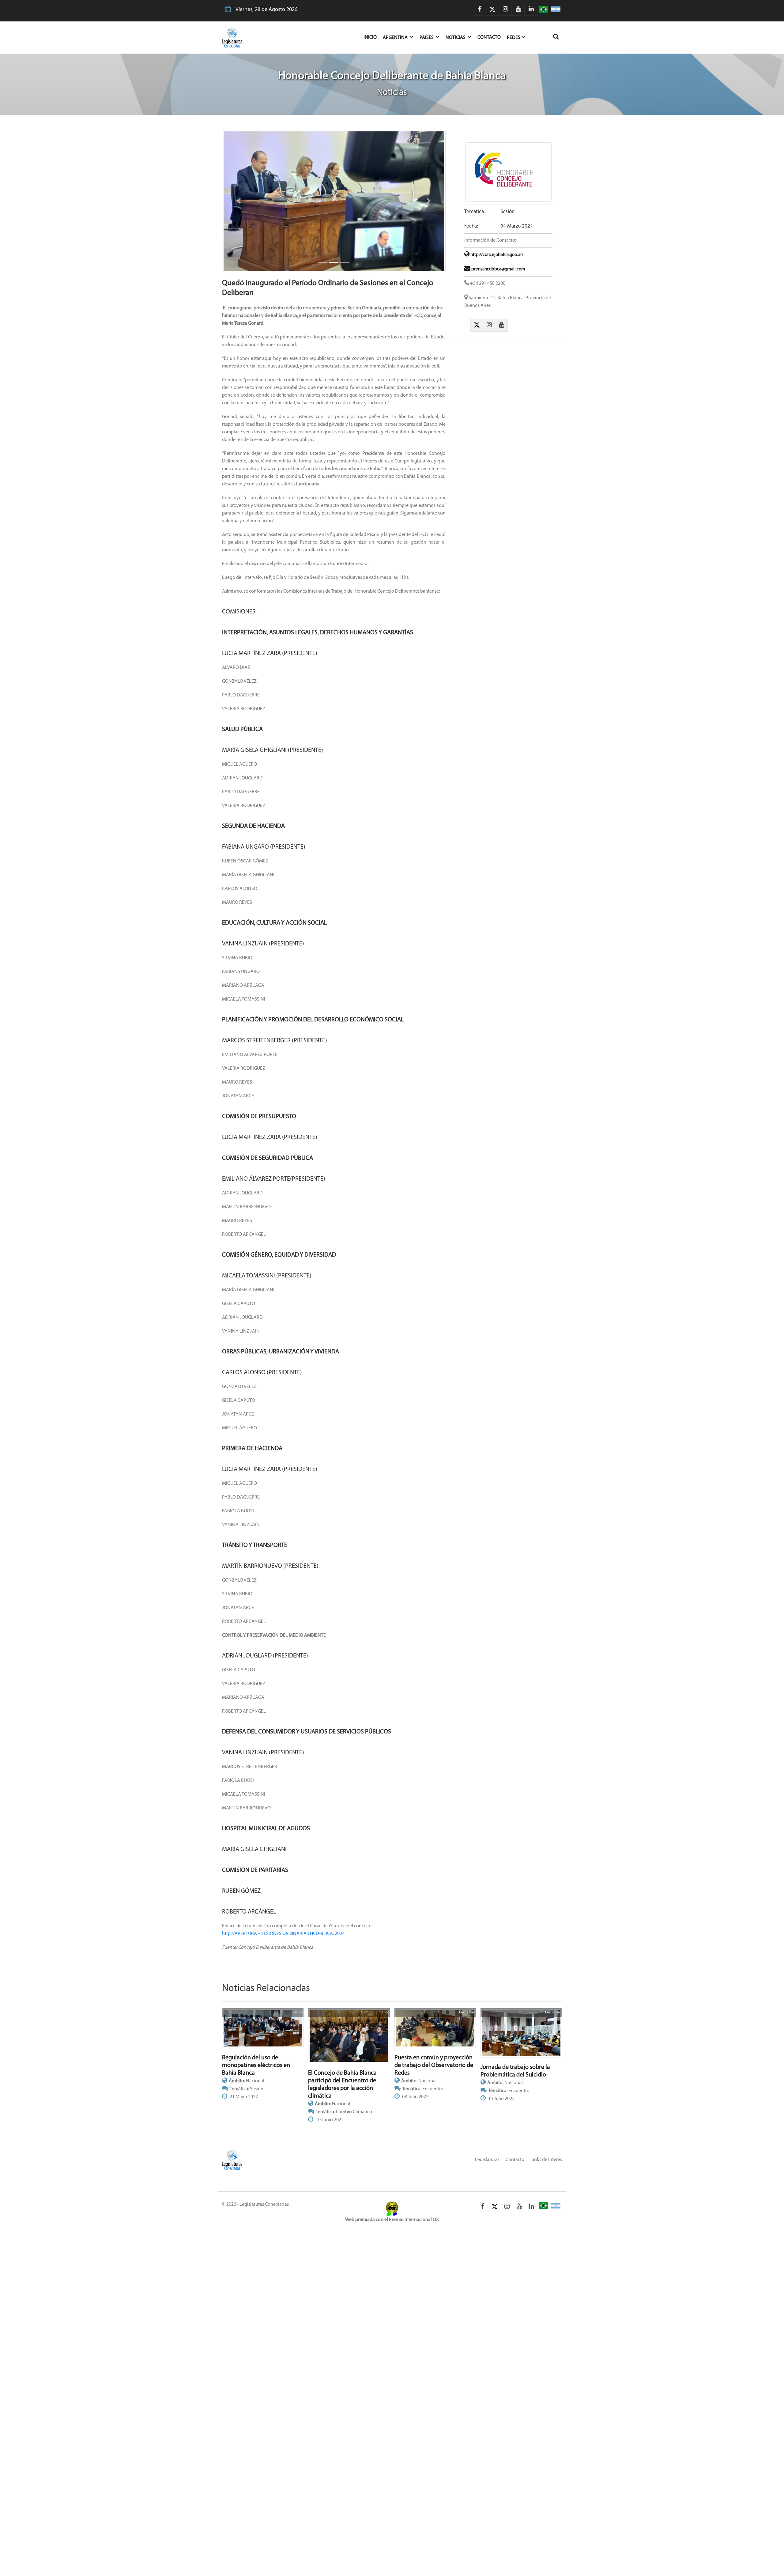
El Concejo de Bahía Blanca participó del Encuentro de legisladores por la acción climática (342, 2111)
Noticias (456, 38)
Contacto (489, 37)
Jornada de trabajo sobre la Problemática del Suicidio (515, 2097)
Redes (514, 38)
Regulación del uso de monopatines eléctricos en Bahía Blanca (256, 2091)
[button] (239, 214)
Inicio (373, 37)
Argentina (396, 38)
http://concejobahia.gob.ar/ (496, 255)
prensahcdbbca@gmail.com (498, 269)
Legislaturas (487, 2186)
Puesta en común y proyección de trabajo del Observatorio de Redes (434, 2091)
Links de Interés (546, 2186)
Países (427, 38)
